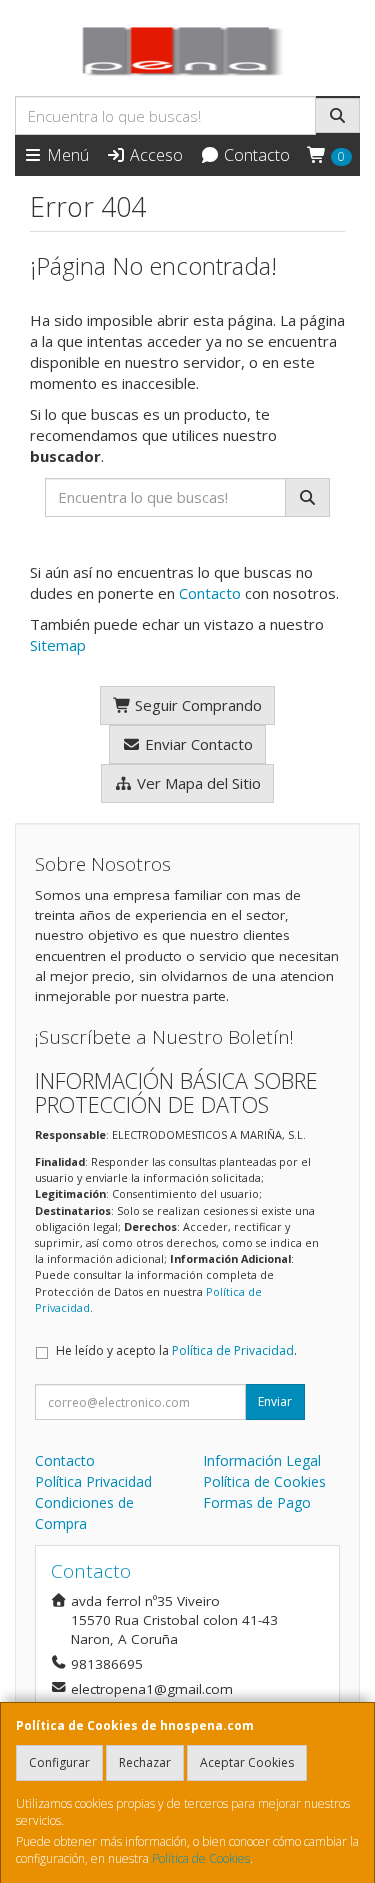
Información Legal (262, 1460)
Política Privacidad (93, 1481)
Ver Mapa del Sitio (197, 783)
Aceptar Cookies (247, 1762)
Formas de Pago (257, 1502)
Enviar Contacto (197, 744)
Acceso (154, 155)
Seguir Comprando (196, 705)
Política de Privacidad (233, 1350)
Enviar (275, 1401)
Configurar (59, 1762)
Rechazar (145, 1762)
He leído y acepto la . (176, 1350)
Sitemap (58, 645)
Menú (66, 155)
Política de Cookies (201, 1858)
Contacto (255, 155)
